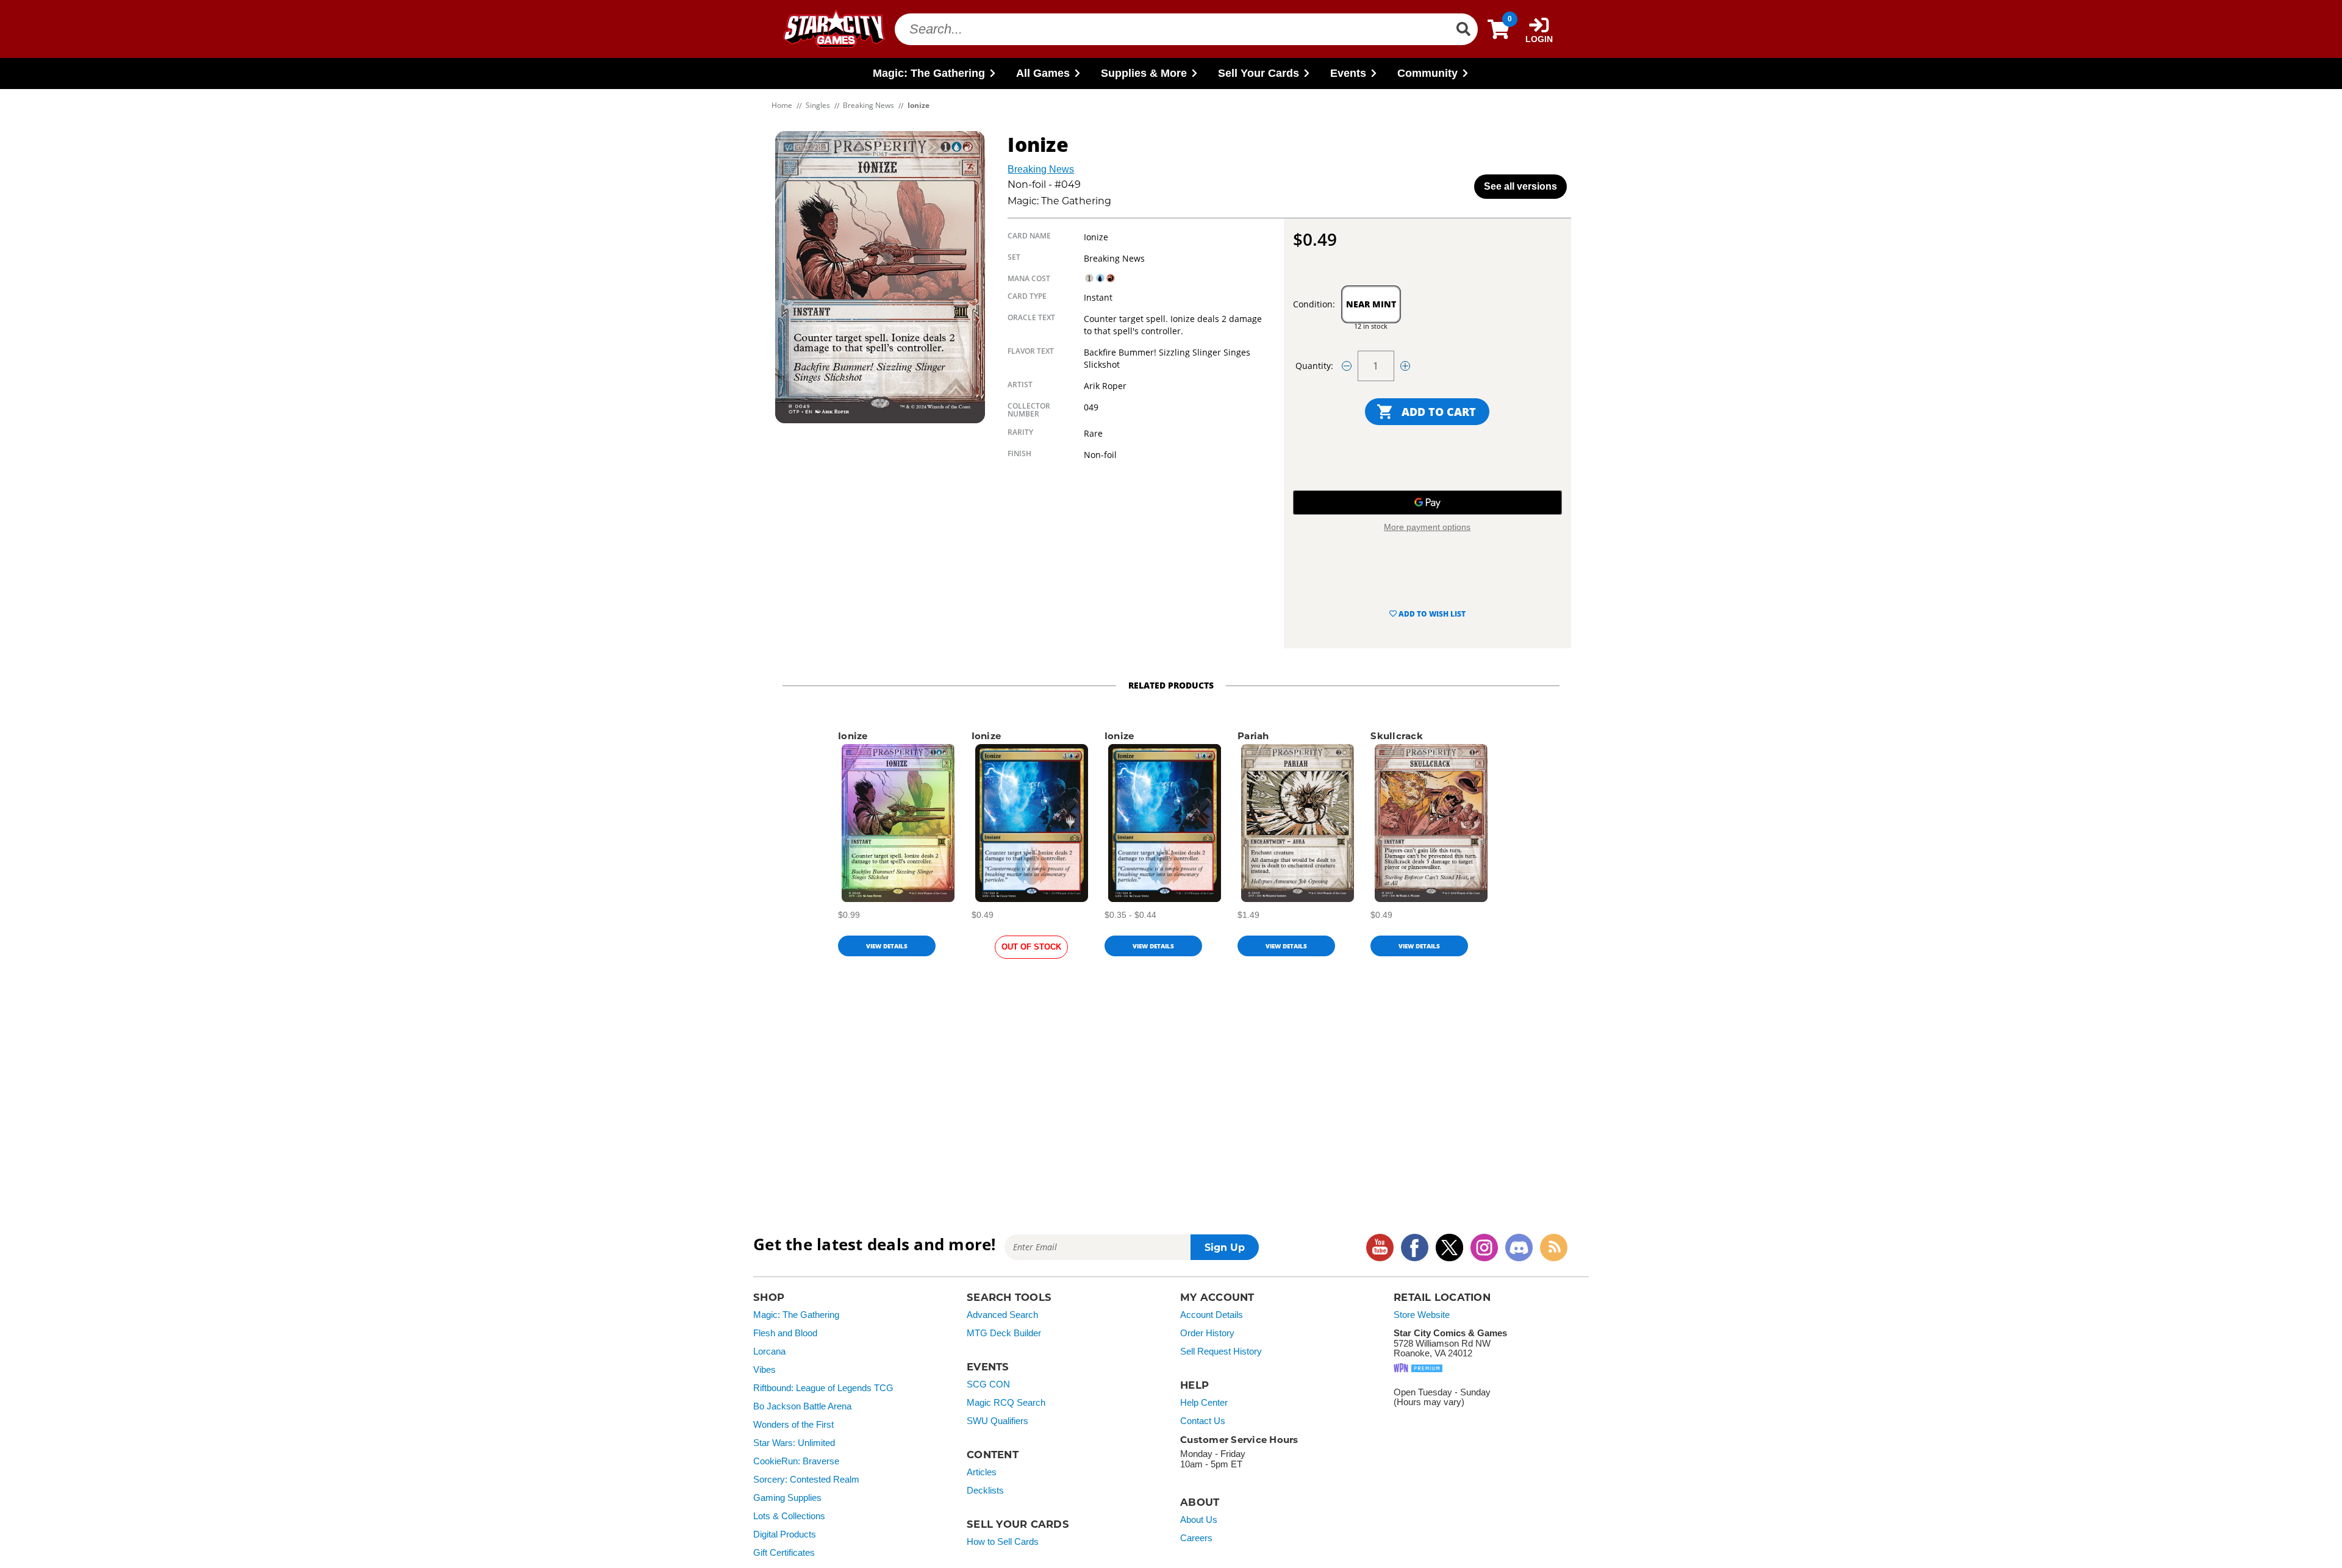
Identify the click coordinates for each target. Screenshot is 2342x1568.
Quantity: (1314, 366)
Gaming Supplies (787, 1498)
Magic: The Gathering (796, 1315)
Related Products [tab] (1171, 685)
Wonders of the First (793, 1425)
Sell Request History (1221, 1351)
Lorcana (769, 1351)
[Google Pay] (1427, 503)
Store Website (1422, 1315)
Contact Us (1203, 1421)
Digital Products (785, 1534)
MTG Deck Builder (1004, 1333)
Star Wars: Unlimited (794, 1443)
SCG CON (988, 1384)
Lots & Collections (789, 1516)
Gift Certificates (784, 1553)
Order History (1207, 1333)
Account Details (1212, 1315)
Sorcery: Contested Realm (806, 1480)
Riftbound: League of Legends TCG (823, 1388)
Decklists (985, 1491)
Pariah (1253, 736)
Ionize (853, 736)
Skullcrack (1397, 736)
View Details (887, 946)
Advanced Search (1002, 1315)
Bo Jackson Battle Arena (802, 1406)
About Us (1199, 1520)
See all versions (1520, 186)
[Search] (1463, 29)
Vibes (765, 1370)
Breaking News (1041, 169)
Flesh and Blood (785, 1333)
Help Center (1204, 1403)
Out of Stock (1031, 947)
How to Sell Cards (1003, 1542)
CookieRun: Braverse (796, 1461)
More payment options (1427, 527)
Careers (1196, 1538)
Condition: (1314, 304)
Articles (982, 1472)
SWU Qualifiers (997, 1421)
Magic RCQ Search (1006, 1403)
